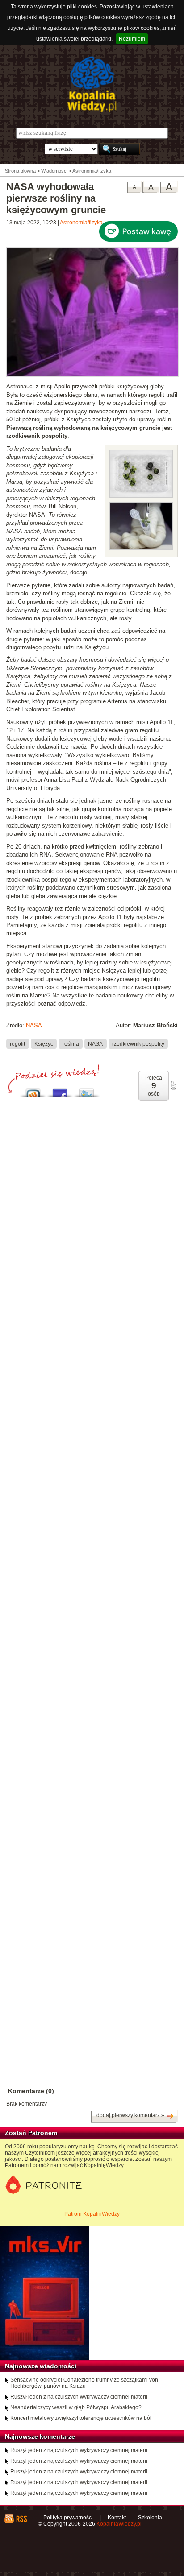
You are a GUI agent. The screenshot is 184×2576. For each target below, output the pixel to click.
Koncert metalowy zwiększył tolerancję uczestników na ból (81, 2418)
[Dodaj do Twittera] (87, 1090)
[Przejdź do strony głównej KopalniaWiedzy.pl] (92, 84)
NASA (34, 1025)
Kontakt (117, 2518)
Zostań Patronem (31, 2133)
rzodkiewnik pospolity (138, 1043)
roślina (71, 1043)
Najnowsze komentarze (40, 2436)
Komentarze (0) (31, 2091)
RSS (21, 2519)
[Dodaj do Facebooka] (60, 1090)
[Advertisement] (92, 1494)
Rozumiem (132, 39)
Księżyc (44, 1043)
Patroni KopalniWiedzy (92, 2214)
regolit (17, 1043)
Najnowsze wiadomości (41, 2366)
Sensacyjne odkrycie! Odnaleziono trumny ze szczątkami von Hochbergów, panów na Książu (84, 2383)
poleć (173, 1085)
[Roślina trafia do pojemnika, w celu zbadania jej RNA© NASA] (141, 548)
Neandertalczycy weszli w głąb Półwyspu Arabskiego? (76, 2407)
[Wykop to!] (33, 1090)
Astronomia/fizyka (81, 223)
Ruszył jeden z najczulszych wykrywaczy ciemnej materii (79, 2397)
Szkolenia (150, 2518)
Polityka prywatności (68, 2518)
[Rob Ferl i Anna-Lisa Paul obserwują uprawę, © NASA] (92, 375)
